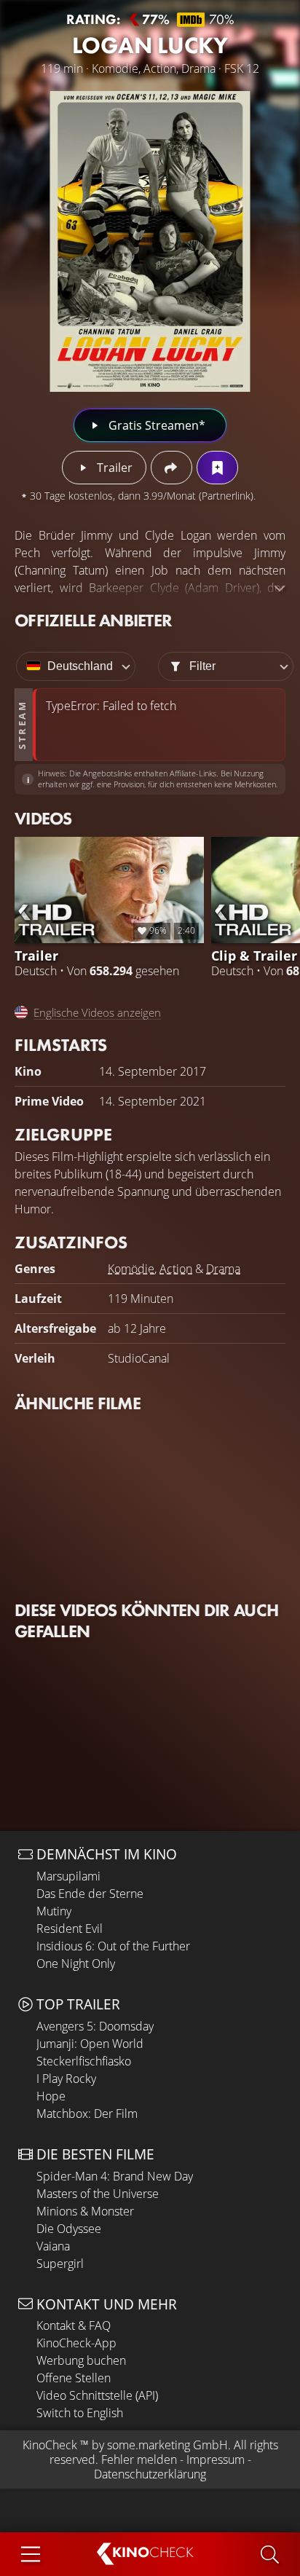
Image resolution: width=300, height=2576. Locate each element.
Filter (202, 666)
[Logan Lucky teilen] (171, 468)
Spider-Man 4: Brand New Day (115, 2176)
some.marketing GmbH (167, 2445)
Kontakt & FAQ (74, 2325)
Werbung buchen (81, 2360)
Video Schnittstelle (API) (97, 2395)
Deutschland (80, 666)
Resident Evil (70, 1929)
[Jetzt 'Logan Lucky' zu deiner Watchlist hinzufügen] (217, 468)
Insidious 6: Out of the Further (113, 1946)
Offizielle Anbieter (93, 620)
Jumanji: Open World (90, 2044)
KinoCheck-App (76, 2343)
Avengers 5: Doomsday (95, 2026)
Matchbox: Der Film (87, 2114)
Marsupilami (68, 1876)
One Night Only (76, 1963)
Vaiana (53, 2246)
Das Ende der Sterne (90, 1894)
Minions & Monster (85, 2211)
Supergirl (60, 2264)
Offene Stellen (74, 2378)
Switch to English (80, 2413)
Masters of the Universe (98, 2194)
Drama (223, 1269)
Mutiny (54, 1911)
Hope (51, 2096)
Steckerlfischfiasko (84, 2061)
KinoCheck (50, 2445)
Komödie (131, 1269)
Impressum (216, 2459)
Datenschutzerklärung (150, 2474)
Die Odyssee (69, 2229)
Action (176, 1269)
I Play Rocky (66, 2079)
